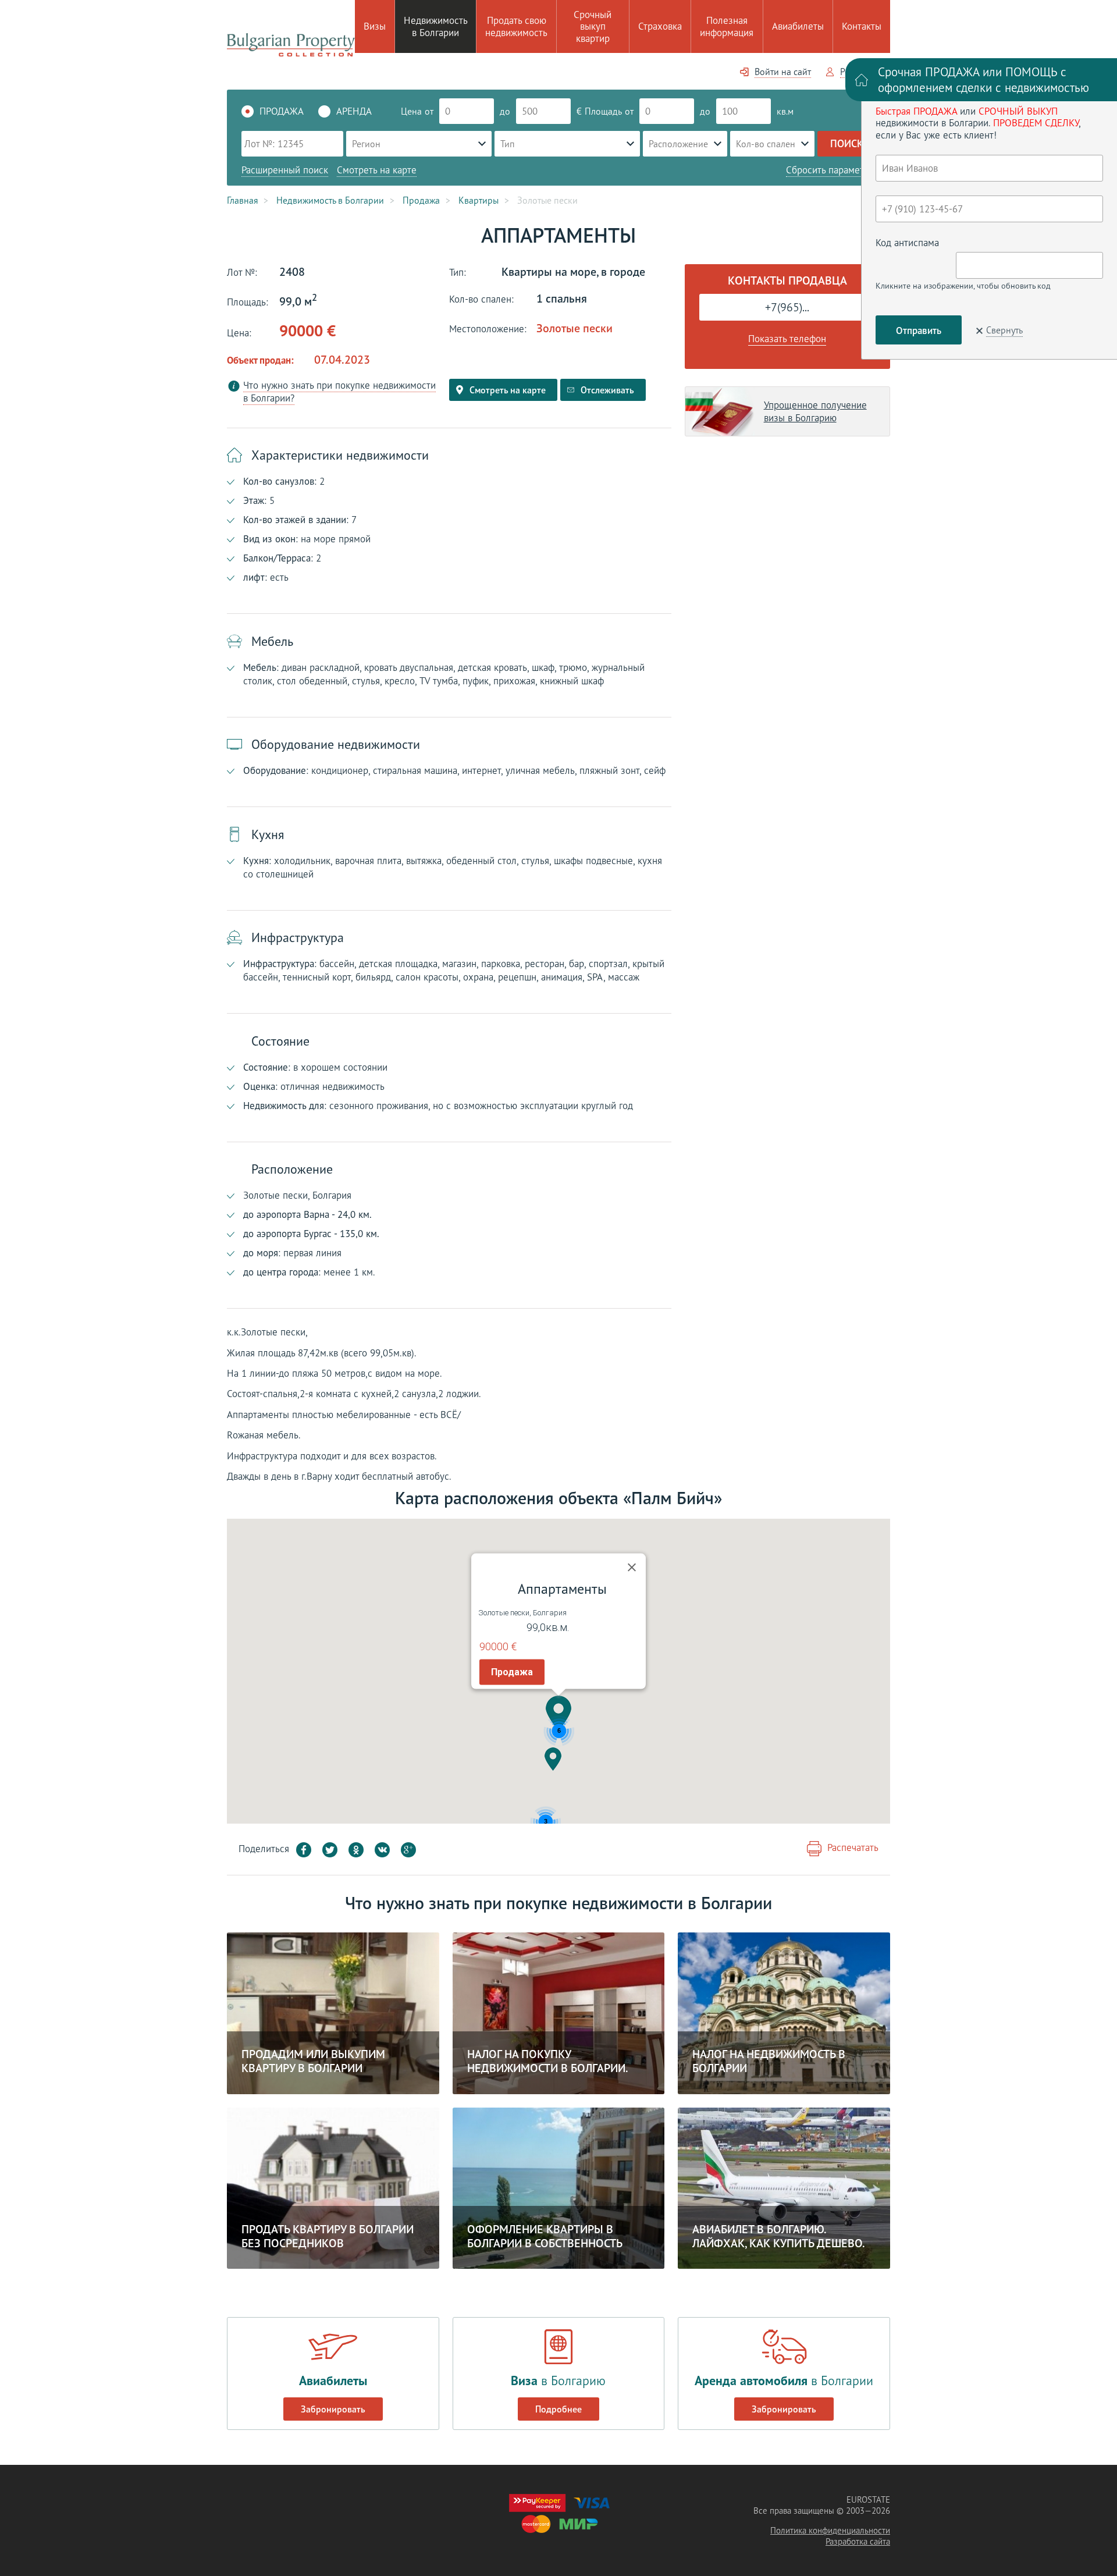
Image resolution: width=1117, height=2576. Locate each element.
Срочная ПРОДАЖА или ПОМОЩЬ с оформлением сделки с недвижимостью (983, 80)
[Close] (632, 1568)
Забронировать (333, 2409)
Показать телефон (787, 339)
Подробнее (558, 2409)
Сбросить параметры (831, 170)
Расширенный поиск (285, 170)
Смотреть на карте (377, 170)
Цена (411, 111)
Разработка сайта (858, 2541)
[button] (558, 1713)
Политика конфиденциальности (830, 2530)
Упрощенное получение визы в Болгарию (815, 411)
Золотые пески (574, 328)
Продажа (512, 1672)
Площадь (603, 111)
